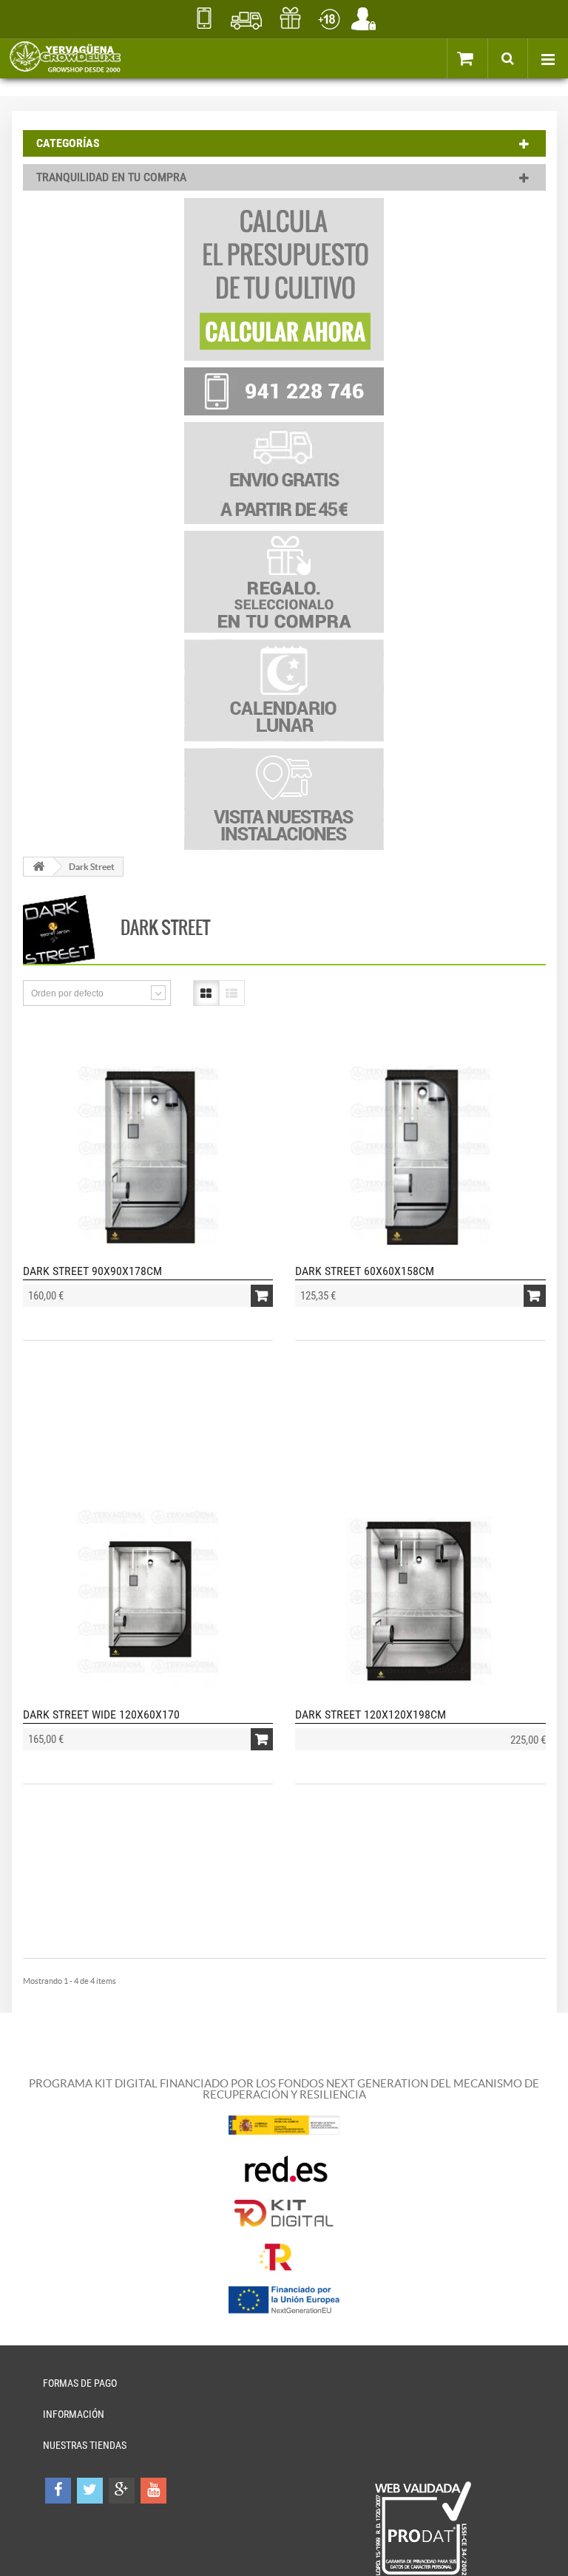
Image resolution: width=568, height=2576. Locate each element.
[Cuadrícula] (206, 993)
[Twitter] (90, 2491)
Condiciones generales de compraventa (329, 18)
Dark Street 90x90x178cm (92, 1271)
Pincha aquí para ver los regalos (290, 18)
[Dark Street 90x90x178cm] (148, 1158)
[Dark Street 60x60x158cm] (420, 1158)
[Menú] (548, 58)
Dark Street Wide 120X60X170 (101, 1714)
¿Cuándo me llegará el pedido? (247, 18)
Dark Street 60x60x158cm (365, 1271)
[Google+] (122, 2491)
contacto (204, 18)
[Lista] (232, 993)
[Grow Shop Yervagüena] (65, 58)
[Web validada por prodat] (423, 2529)
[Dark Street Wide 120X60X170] (148, 1601)
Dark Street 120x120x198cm (371, 1714)
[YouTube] (153, 2491)
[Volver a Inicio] (38, 867)
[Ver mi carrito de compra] (481, 58)
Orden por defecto (67, 993)
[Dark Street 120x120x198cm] (420, 1601)
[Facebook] (58, 2491)
